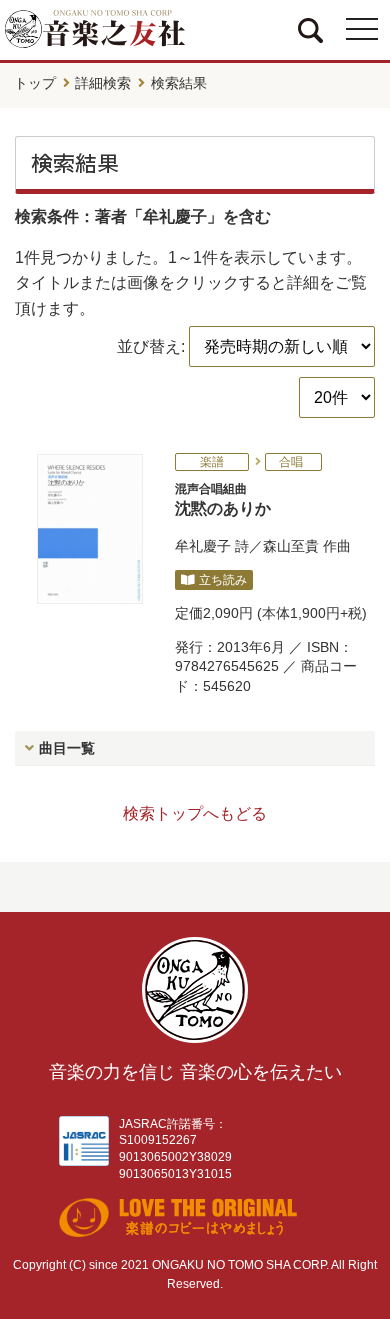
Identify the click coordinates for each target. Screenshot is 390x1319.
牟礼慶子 (203, 546)
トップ (35, 83)
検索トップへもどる (195, 813)
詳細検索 (103, 83)
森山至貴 (291, 546)
